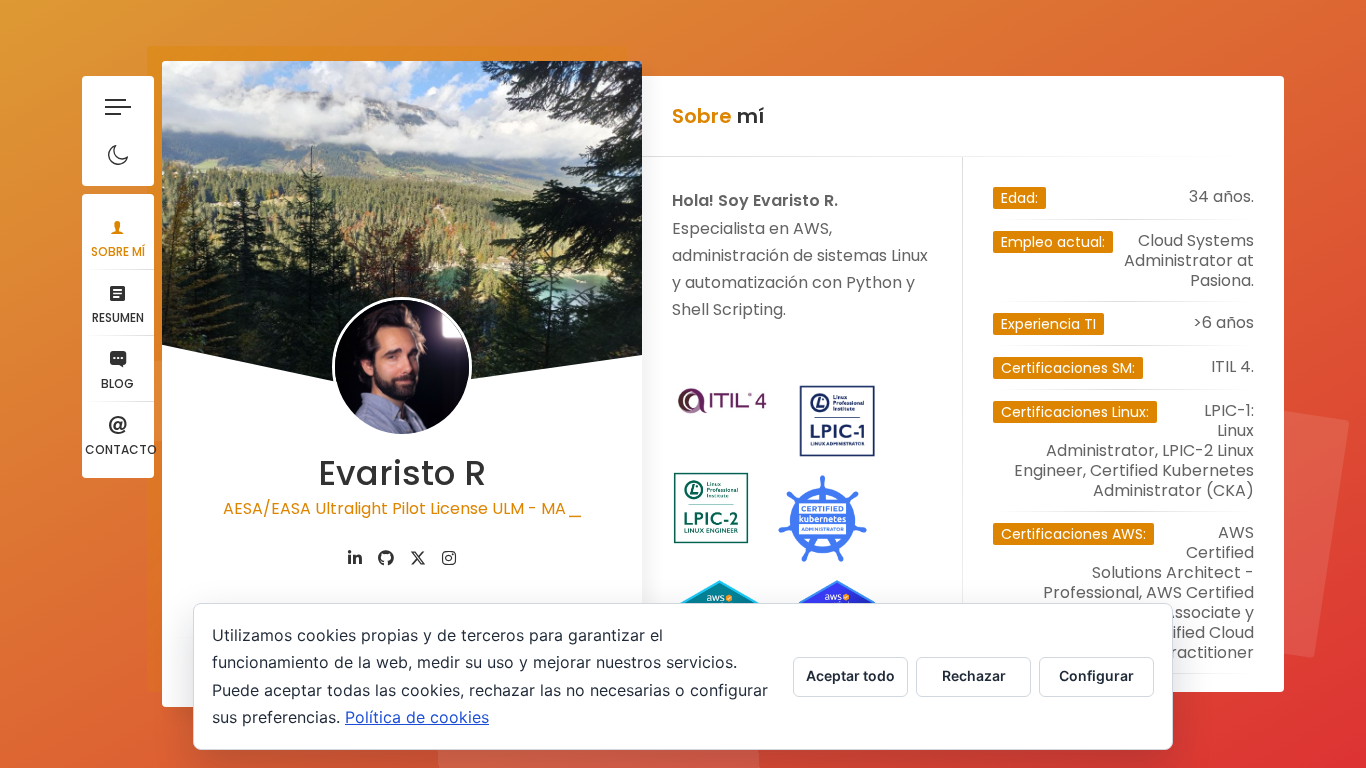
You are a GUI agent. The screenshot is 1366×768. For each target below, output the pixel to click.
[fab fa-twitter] (418, 558)
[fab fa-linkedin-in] (355, 558)
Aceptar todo (850, 675)
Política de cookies (417, 717)
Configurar (1096, 675)
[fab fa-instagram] (449, 558)
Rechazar (974, 675)
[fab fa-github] (386, 558)
